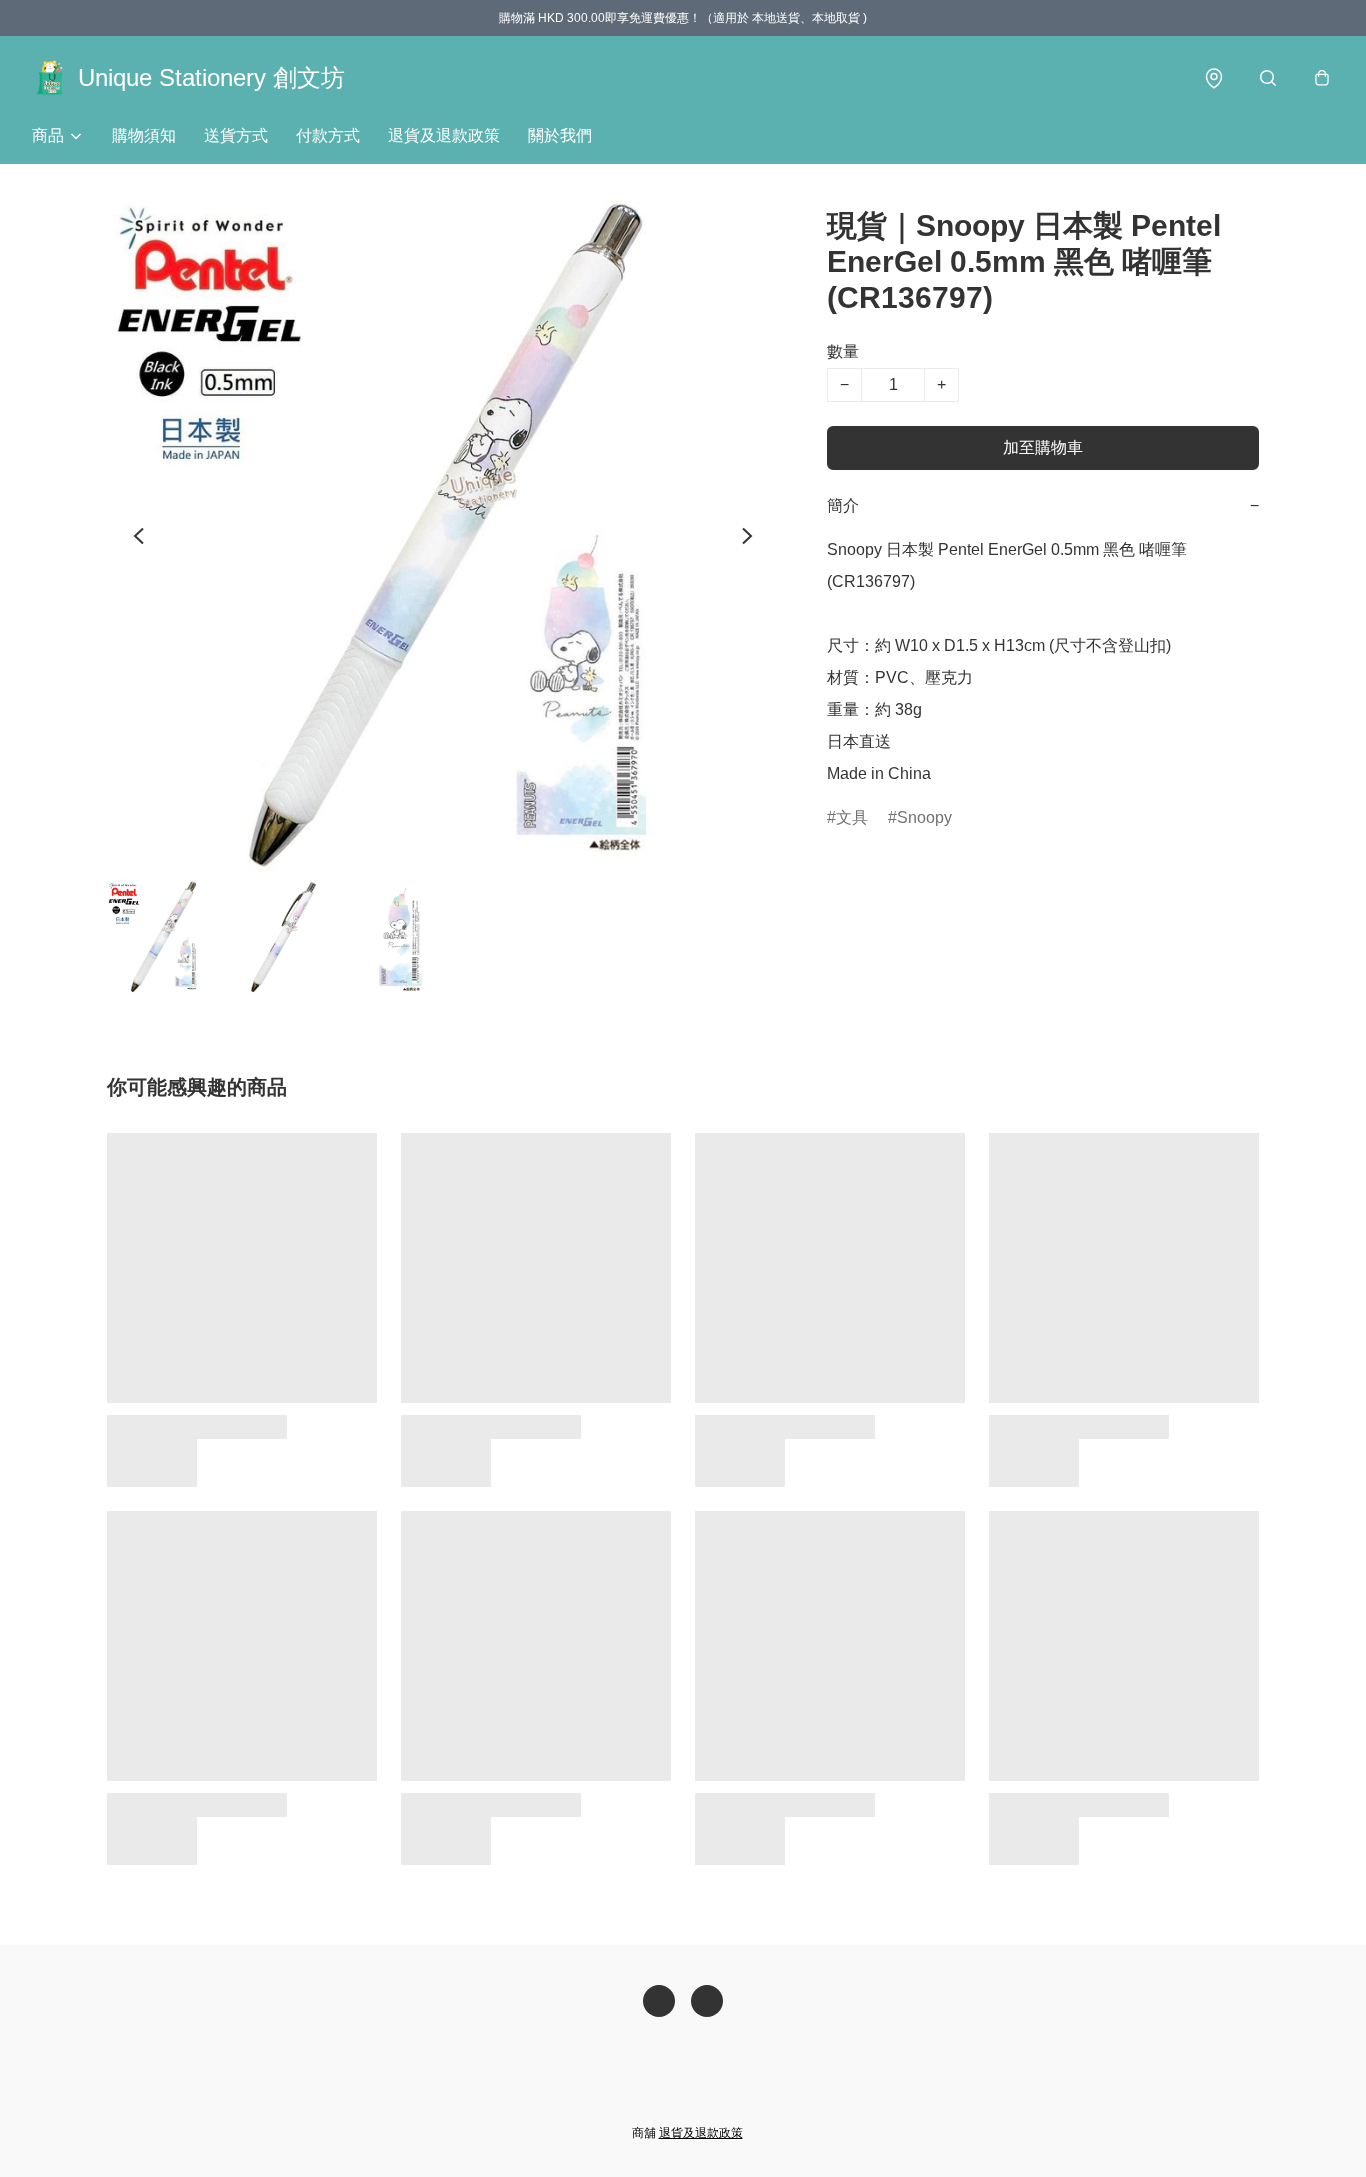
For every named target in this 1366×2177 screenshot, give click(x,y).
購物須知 (144, 135)
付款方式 (328, 135)
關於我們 (560, 135)
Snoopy (924, 817)
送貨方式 (236, 135)
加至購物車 (1043, 447)
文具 (852, 817)
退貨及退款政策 (444, 135)
